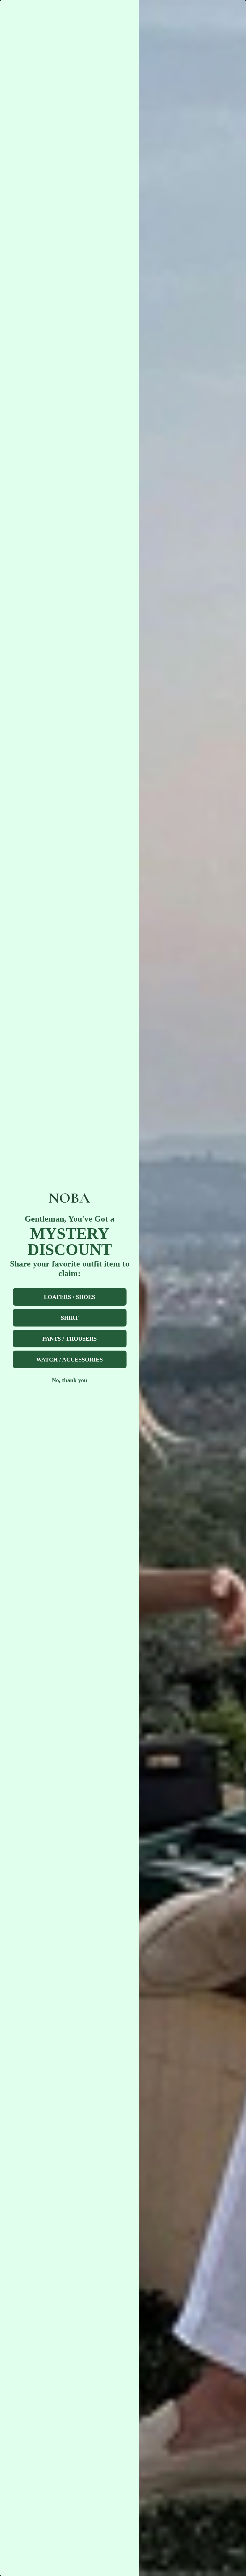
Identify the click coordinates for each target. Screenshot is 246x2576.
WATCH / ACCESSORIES (70, 1360)
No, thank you (70, 1380)
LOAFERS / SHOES (70, 1297)
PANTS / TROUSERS (70, 1339)
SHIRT (70, 1318)
